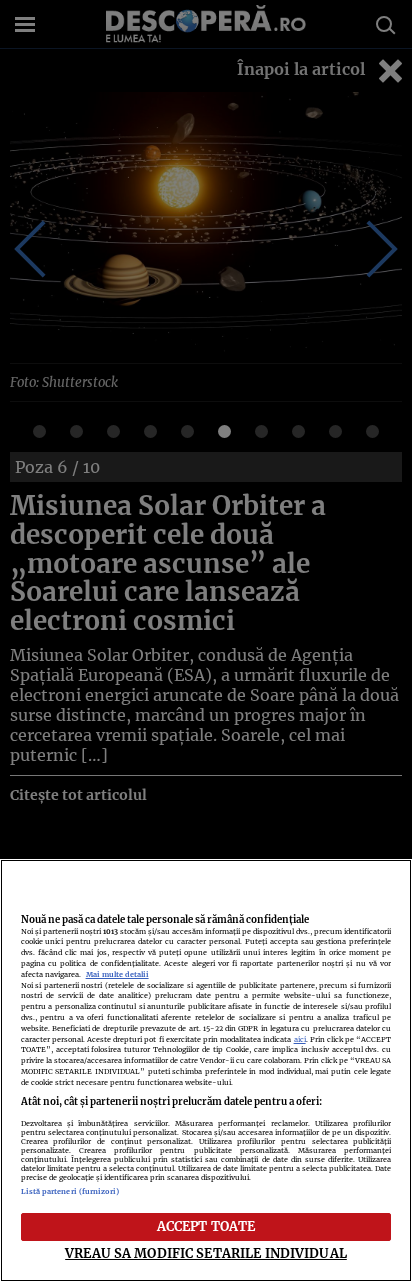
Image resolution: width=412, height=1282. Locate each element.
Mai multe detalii (117, 974)
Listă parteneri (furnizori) (70, 1191)
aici (300, 1039)
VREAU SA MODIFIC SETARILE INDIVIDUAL (206, 1253)
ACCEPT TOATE (206, 1226)
